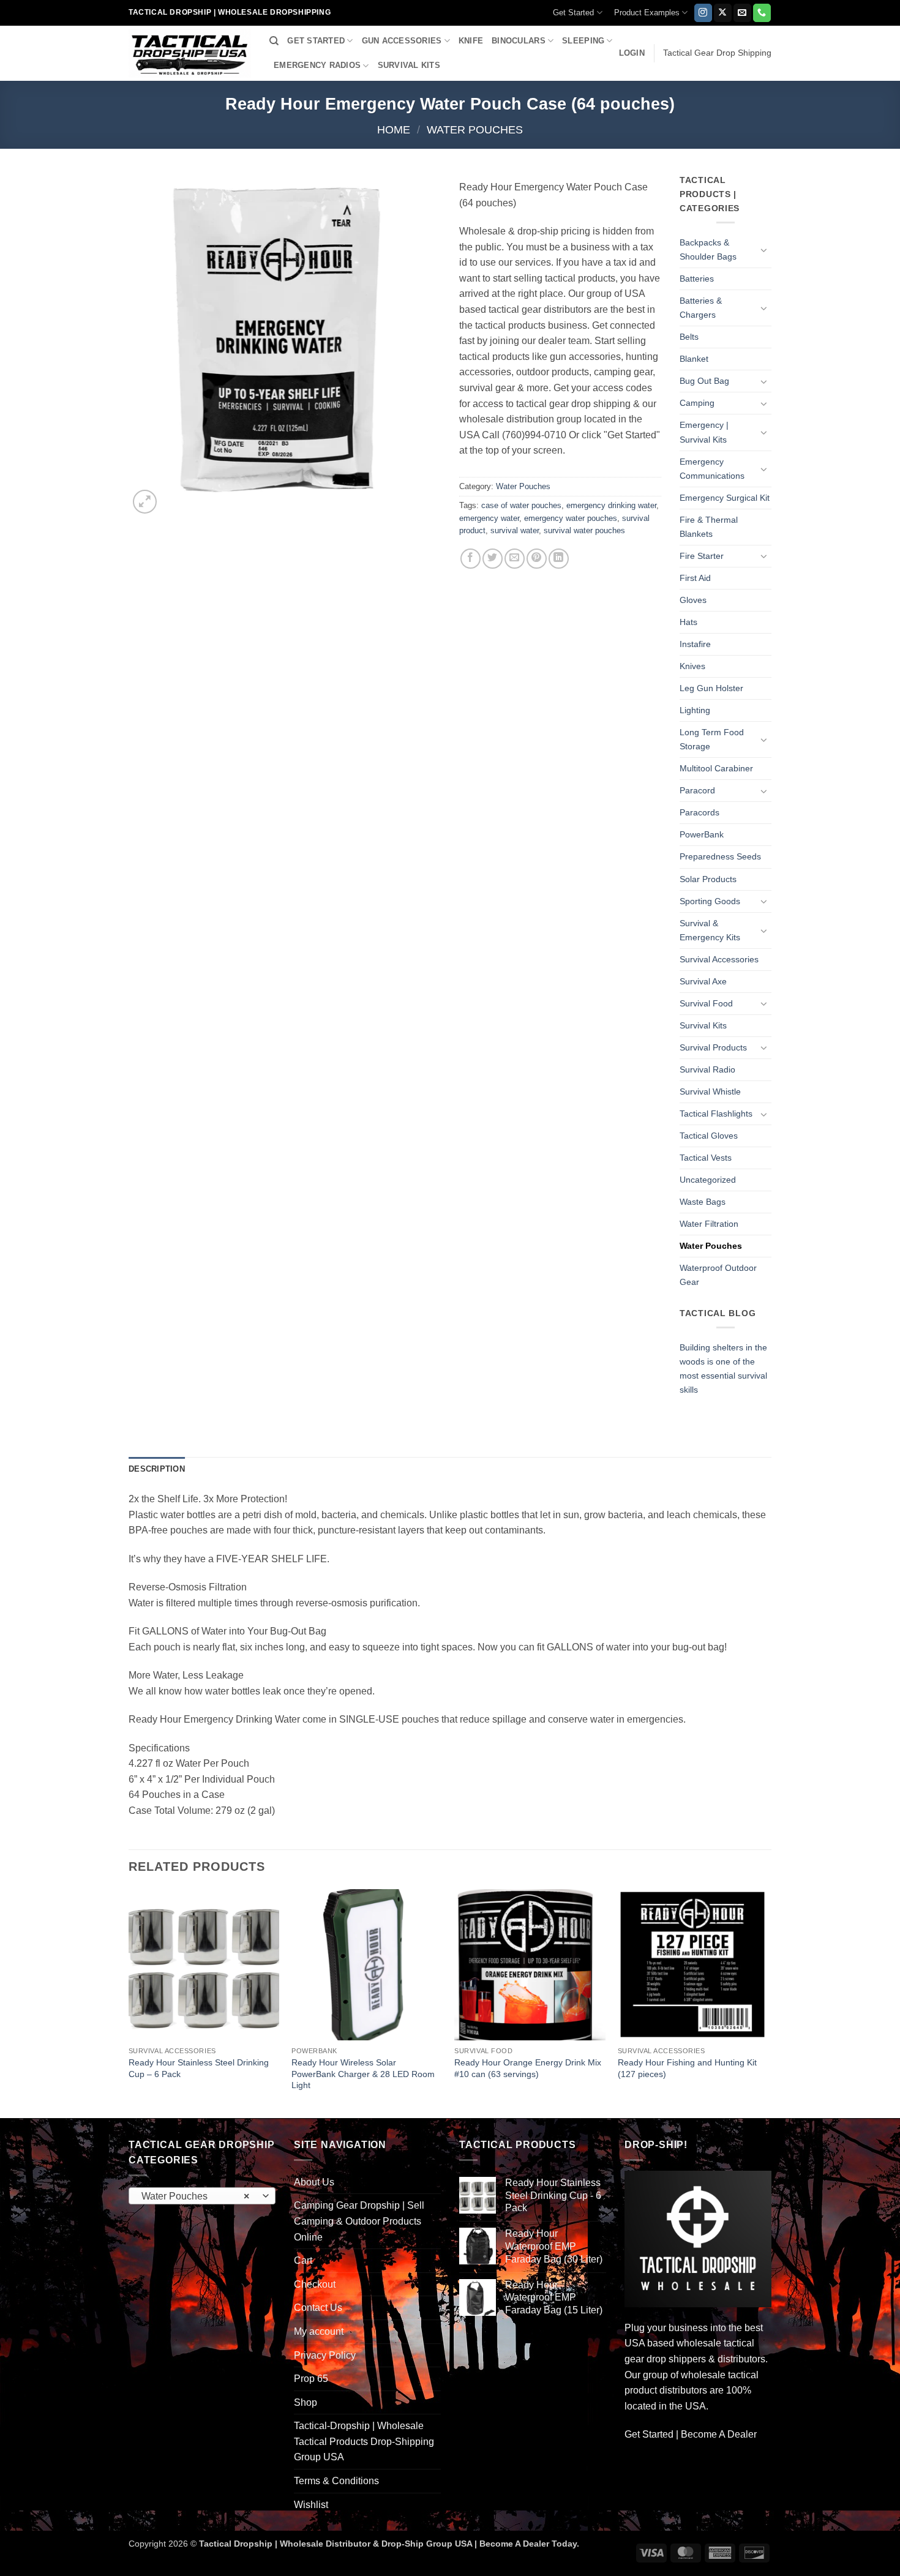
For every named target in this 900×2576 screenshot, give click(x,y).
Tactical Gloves (709, 1136)
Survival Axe (703, 981)
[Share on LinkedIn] (559, 559)
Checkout (315, 2284)
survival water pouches (584, 530)
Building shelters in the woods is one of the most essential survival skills (723, 1368)
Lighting (695, 710)
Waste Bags (703, 1202)
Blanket (694, 359)
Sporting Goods (710, 901)
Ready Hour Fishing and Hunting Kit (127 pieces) (687, 2068)
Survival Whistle (710, 1091)
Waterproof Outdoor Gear (718, 1275)
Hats (688, 622)
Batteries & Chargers (701, 308)
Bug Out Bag (704, 381)
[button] (632, 53)
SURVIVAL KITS (409, 65)
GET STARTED (316, 41)
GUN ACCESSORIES (402, 41)
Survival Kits (703, 1025)
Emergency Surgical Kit (725, 498)
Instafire (695, 644)
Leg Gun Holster (711, 688)
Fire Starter (702, 556)
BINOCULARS (519, 41)
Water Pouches (475, 129)
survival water (515, 530)
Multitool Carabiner (716, 768)
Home (394, 129)
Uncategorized (708, 1180)
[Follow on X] (723, 13)
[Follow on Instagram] (703, 13)
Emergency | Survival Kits (704, 432)
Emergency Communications (712, 469)
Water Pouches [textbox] (196, 2196)
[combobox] (202, 2196)
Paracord (697, 790)
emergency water (489, 518)
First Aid (695, 578)
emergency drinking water (611, 505)
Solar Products (708, 879)
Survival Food (706, 1003)
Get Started (573, 13)
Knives (692, 666)
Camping (697, 403)
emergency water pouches (571, 518)
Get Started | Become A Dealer (691, 2434)
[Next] (768, 2002)
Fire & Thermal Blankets (709, 527)
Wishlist (311, 2505)
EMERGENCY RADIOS (317, 65)
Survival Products (713, 1047)
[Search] (274, 41)
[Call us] (762, 13)
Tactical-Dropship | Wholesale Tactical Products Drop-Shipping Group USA (364, 2441)
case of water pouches (521, 505)
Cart (303, 2260)
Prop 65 (311, 2379)
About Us (314, 2182)
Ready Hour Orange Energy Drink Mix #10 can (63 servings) (528, 2068)
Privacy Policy (325, 2355)
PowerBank (702, 834)
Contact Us (318, 2308)
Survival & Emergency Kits (710, 930)
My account (319, 2331)
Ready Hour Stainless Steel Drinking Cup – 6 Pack (199, 2068)
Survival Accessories (719, 959)
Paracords (699, 812)
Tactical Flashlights (716, 1114)
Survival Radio (707, 1069)
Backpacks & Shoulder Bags (708, 249)
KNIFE (471, 41)
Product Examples (647, 13)
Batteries (697, 279)
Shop (306, 2402)
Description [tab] (157, 1469)
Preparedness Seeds (720, 856)
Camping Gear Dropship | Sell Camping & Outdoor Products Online (359, 2221)
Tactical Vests (706, 1158)
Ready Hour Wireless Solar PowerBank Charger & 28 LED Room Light (363, 2074)
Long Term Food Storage (712, 739)
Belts (689, 337)
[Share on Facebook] (471, 559)
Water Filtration (709, 1224)
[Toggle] (764, 250)
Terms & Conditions (336, 2481)
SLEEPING (583, 41)
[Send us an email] (742, 13)
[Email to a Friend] (515, 559)
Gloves (693, 600)
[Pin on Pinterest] (537, 559)
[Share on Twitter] (493, 559)
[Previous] (129, 2002)
